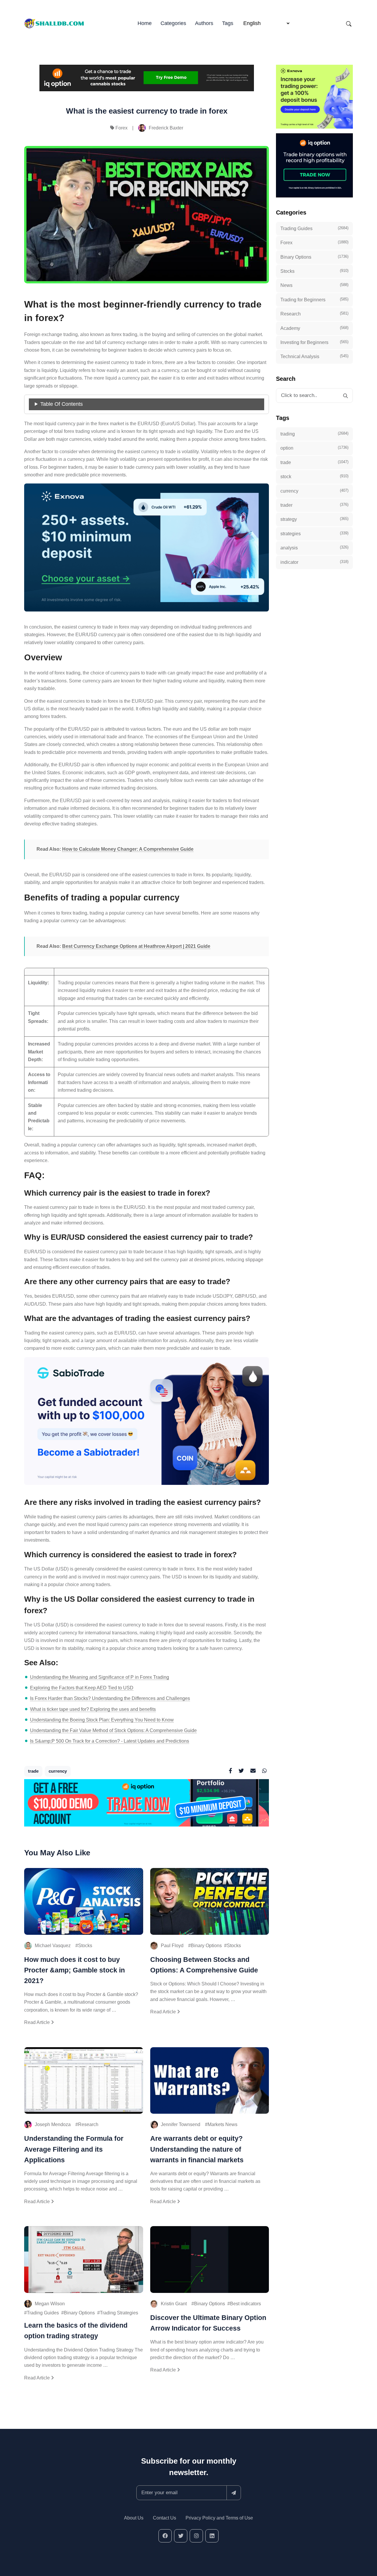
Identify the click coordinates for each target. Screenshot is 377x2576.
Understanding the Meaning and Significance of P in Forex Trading (100, 1677)
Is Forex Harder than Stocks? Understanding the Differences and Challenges (110, 1698)
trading (314, 434)
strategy (314, 519)
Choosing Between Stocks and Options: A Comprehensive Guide (204, 1965)
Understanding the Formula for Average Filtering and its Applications (74, 2149)
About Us (134, 2518)
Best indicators (245, 2304)
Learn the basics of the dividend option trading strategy (76, 2331)
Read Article (38, 2022)
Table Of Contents (62, 404)
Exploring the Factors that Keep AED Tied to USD (82, 1688)
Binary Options (206, 1946)
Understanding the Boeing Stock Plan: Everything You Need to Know (102, 1720)
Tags (228, 23)
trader (314, 505)
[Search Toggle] (349, 24)
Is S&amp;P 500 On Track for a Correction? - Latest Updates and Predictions (110, 1741)
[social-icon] (165, 2536)
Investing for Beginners (314, 342)
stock (314, 476)
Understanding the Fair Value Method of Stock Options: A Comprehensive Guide (113, 1730)
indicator (314, 562)
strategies (314, 534)
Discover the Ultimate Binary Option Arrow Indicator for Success (208, 2323)
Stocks (85, 1946)
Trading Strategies (119, 2313)
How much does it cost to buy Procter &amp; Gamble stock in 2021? (75, 1970)
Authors (204, 23)
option (314, 448)
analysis (314, 548)
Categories (173, 23)
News (314, 285)
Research (88, 2124)
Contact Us (164, 2518)
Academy (314, 328)
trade (33, 1771)
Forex (121, 128)
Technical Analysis (314, 356)
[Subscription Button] (234, 2493)
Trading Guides (43, 2313)
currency (58, 1771)
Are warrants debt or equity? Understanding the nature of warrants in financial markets (197, 2149)
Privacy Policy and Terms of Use (219, 2518)
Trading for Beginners (314, 300)
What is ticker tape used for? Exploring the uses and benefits (93, 1709)
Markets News (223, 2124)
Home (145, 23)
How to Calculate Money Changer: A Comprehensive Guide (128, 849)
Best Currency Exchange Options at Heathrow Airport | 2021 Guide (136, 946)
